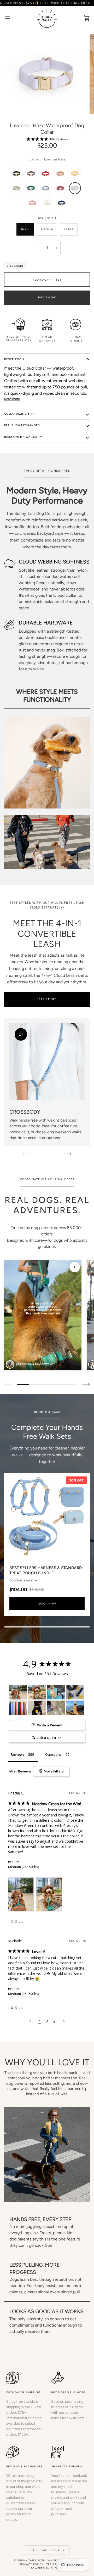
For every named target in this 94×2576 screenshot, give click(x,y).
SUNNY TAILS (27, 2560)
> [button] (64, 2021)
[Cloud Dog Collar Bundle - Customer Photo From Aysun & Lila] (75, 1692)
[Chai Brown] (62, 175)
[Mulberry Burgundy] (62, 189)
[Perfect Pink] (34, 204)
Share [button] (19, 1922)
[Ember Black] (18, 175)
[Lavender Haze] (76, 189)
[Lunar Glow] (48, 204)
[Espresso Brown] (32, 175)
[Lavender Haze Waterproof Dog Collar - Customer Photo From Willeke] (56, 1692)
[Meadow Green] (32, 189)
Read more (12, 399)
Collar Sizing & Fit (20, 414)
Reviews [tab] (17, 1754)
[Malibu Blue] (47, 189)
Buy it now (47, 297)
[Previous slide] (8, 1385)
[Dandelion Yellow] (76, 175)
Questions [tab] (53, 1754)
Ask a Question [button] (49, 1738)
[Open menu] (12, 18)
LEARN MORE (47, 999)
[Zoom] (17, 105)
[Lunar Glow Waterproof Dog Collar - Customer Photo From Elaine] (37, 1708)
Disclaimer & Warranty (23, 437)
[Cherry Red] (47, 175)
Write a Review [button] (49, 1725)
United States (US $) (44, 2550)
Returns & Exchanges (22, 425)
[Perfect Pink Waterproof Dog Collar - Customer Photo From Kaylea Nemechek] (56, 1708)
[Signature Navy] (62, 204)
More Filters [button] (53, 1771)
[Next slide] (86, 1385)
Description (14, 359)
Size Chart (15, 266)
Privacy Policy (31, 2564)
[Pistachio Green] (18, 189)
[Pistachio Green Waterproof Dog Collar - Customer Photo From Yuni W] (75, 1708)
